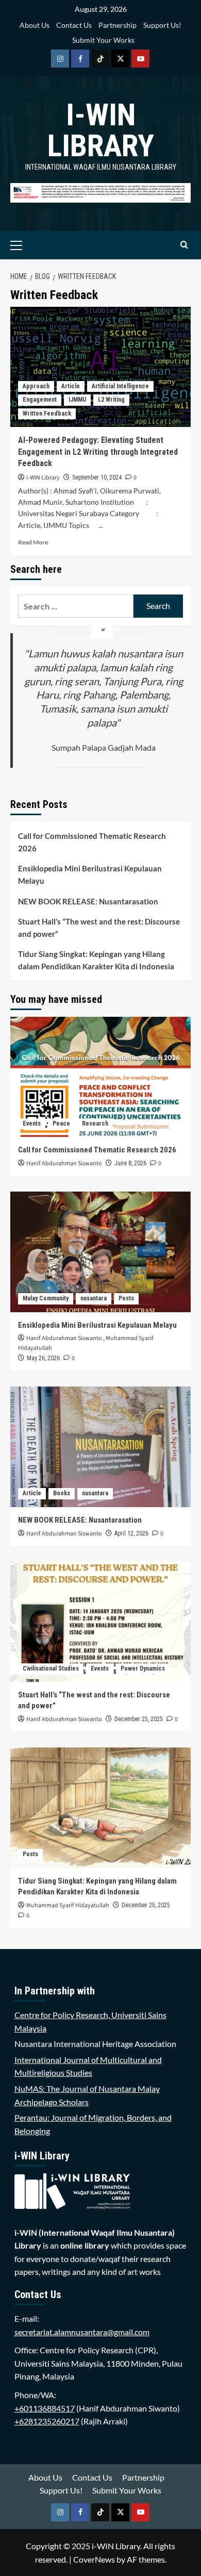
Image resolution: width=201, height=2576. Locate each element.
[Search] (184, 245)
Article (71, 386)
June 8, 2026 (130, 1163)
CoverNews (94, 2559)
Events (32, 1124)
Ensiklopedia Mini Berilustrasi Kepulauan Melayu (90, 874)
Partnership (118, 25)
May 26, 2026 (43, 1358)
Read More (33, 542)
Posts (126, 1298)
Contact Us (74, 25)
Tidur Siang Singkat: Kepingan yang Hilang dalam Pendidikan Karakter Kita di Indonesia (96, 960)
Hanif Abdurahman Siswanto (64, 1163)
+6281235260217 (47, 2421)
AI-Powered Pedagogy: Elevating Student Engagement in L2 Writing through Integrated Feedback (98, 452)
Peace (61, 1124)
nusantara (94, 1298)
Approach (36, 386)
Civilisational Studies (51, 1669)
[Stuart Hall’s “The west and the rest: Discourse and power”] (100, 1622)
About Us (35, 25)
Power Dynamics (143, 1669)
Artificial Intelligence (120, 386)
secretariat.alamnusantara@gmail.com (82, 2332)
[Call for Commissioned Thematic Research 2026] (100, 1077)
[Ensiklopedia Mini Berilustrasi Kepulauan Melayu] (100, 1252)
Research (95, 1124)
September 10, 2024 (97, 477)
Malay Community (46, 1298)
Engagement (40, 400)
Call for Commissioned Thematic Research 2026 (92, 842)
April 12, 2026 (131, 1533)
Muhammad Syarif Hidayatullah (68, 1905)
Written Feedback (47, 414)
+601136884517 (45, 2408)
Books (62, 1493)
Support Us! (162, 25)
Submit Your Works (103, 40)
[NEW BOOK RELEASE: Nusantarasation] (100, 1447)
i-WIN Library (101, 130)
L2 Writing (111, 400)
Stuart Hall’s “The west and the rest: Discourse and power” (99, 928)
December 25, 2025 (139, 1719)
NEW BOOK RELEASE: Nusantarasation (88, 901)
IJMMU (77, 400)
